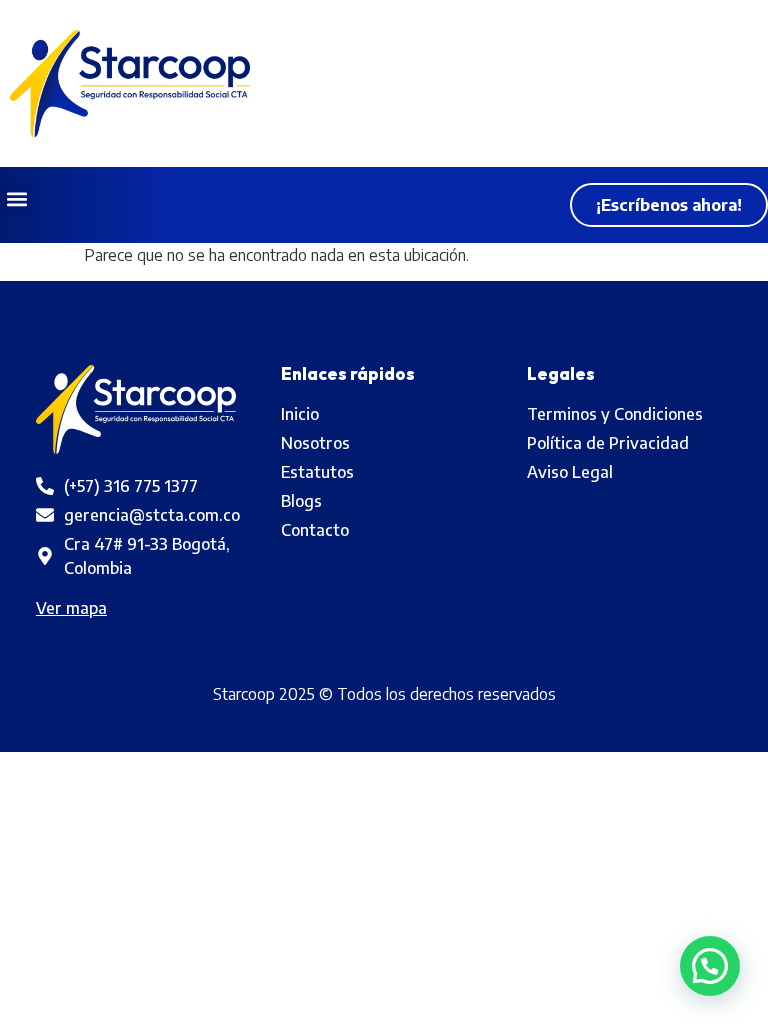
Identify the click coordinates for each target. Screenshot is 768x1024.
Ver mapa (71, 608)
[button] (16, 199)
